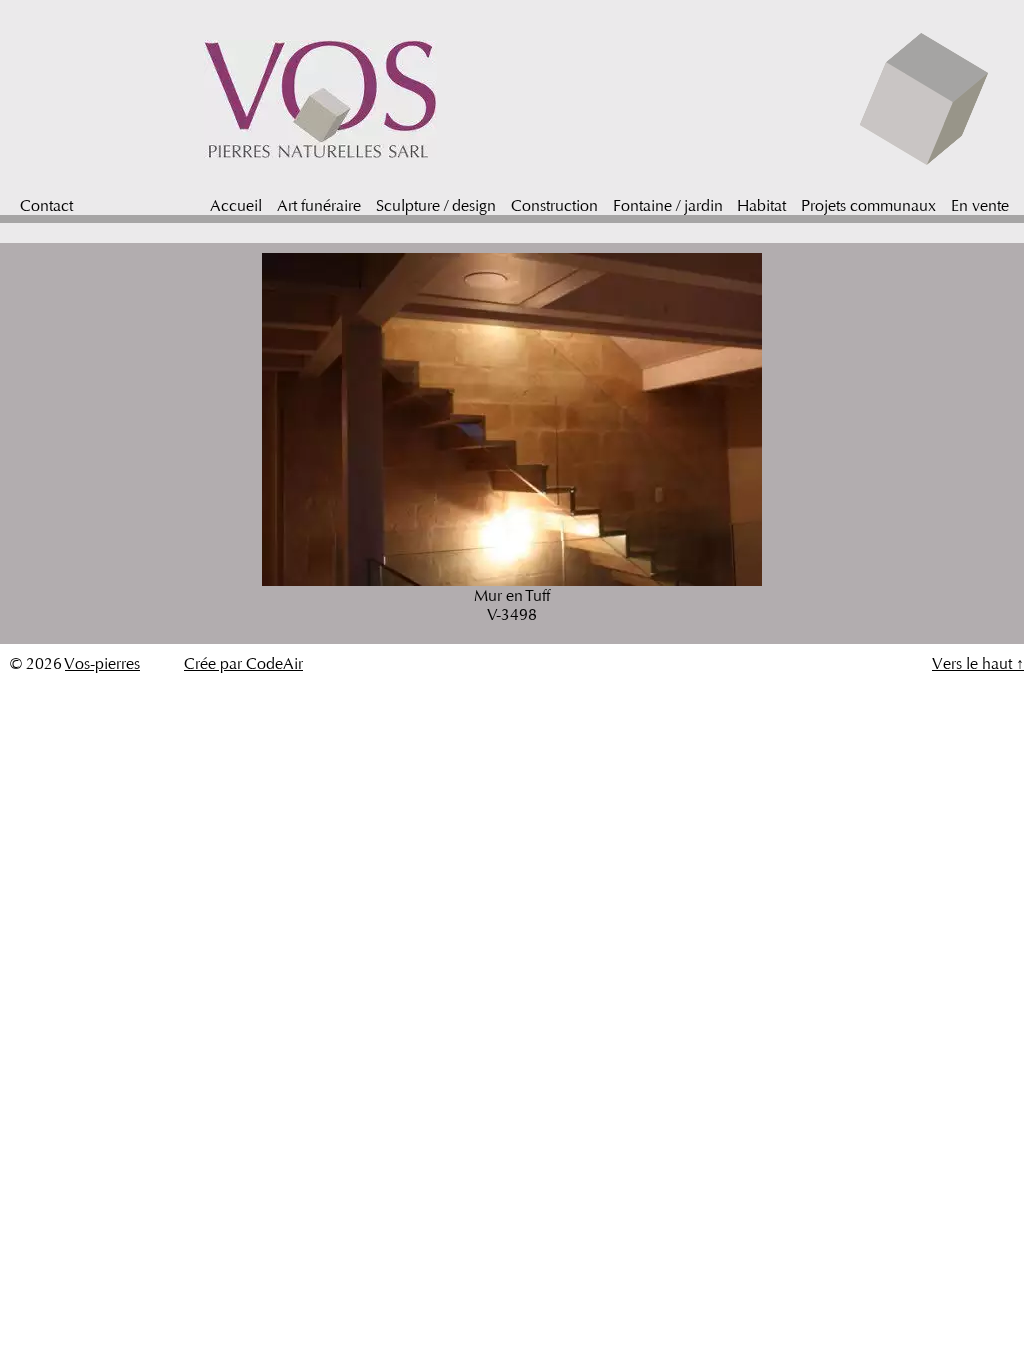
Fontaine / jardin (668, 205)
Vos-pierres (102, 663)
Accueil (236, 205)
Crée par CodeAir (243, 663)
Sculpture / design (436, 205)
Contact (46, 205)
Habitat (761, 205)
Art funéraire (319, 205)
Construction (554, 205)
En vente (980, 205)
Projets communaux (868, 205)
